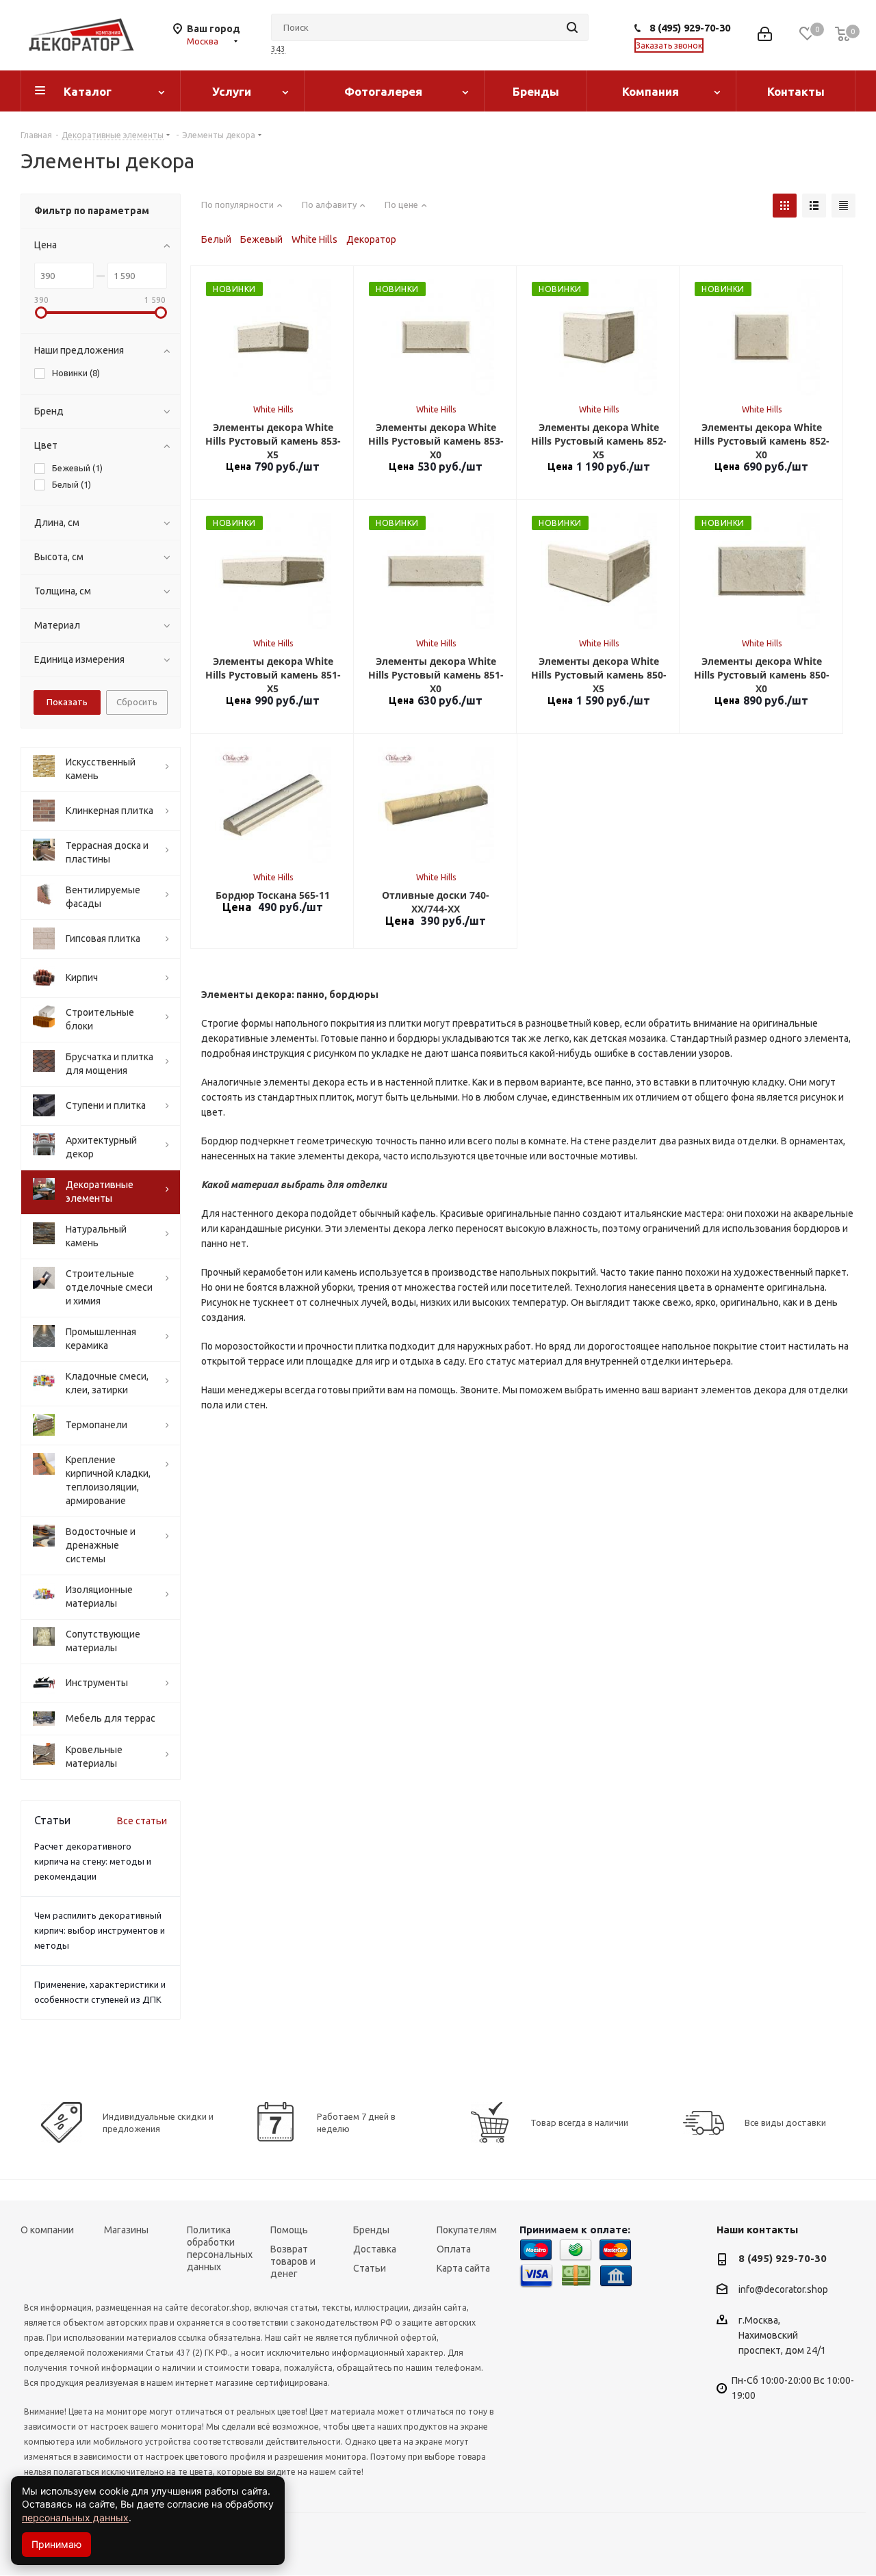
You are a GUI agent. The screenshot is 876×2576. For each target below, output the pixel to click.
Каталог (88, 91)
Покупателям (467, 2230)
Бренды (536, 91)
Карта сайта (463, 2268)
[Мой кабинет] (765, 35)
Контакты (796, 91)
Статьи (370, 2268)
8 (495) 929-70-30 (690, 28)
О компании (47, 2230)
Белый (216, 239)
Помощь (289, 2230)
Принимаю (56, 2544)
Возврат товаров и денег (293, 2261)
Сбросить (137, 702)
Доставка (375, 2249)
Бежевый (261, 239)
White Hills (314, 239)
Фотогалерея (383, 91)
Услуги (232, 91)
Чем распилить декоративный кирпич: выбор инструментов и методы (100, 1930)
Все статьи (142, 1821)
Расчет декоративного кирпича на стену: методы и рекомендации (93, 1861)
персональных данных (75, 2518)
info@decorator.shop (783, 2290)
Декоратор (371, 239)
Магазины (126, 2230)
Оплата (454, 2249)
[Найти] (572, 27)
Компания (650, 91)
